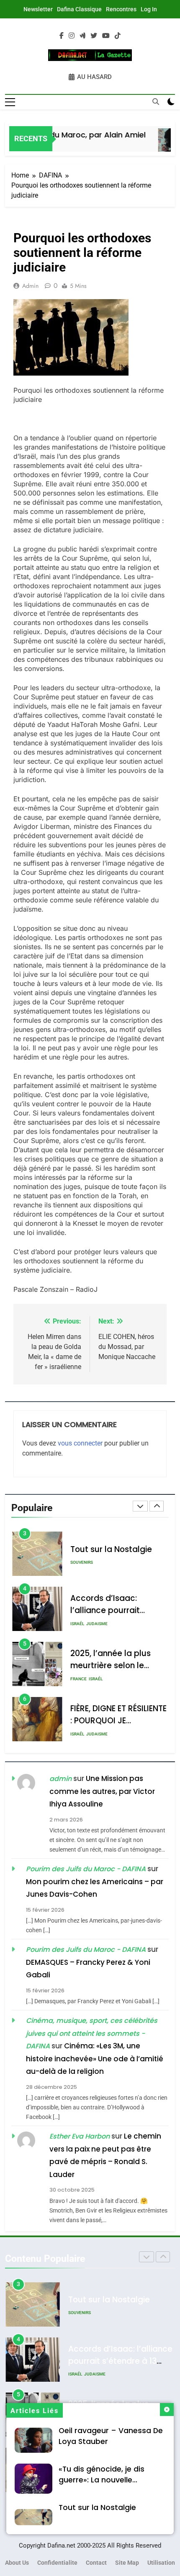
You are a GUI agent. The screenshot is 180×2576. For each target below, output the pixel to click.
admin (30, 286)
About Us (17, 2563)
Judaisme (97, 1569)
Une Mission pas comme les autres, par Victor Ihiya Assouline (102, 1791)
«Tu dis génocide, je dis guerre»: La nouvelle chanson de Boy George (104, 2480)
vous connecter (80, 1443)
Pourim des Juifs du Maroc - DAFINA (86, 1869)
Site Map (127, 2563)
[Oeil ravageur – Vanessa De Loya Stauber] (163, 144)
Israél (77, 1569)
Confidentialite (57, 2563)
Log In (149, 9)
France (78, 1624)
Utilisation (161, 2563)
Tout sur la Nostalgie (97, 2507)
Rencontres (121, 9)
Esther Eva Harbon (80, 2136)
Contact (96, 2563)
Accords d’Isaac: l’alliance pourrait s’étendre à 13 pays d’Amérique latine (120, 2307)
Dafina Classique (79, 9)
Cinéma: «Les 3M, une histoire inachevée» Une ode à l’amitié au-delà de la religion (95, 2059)
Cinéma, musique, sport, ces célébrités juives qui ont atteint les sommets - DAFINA (92, 2033)
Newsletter (38, 9)
